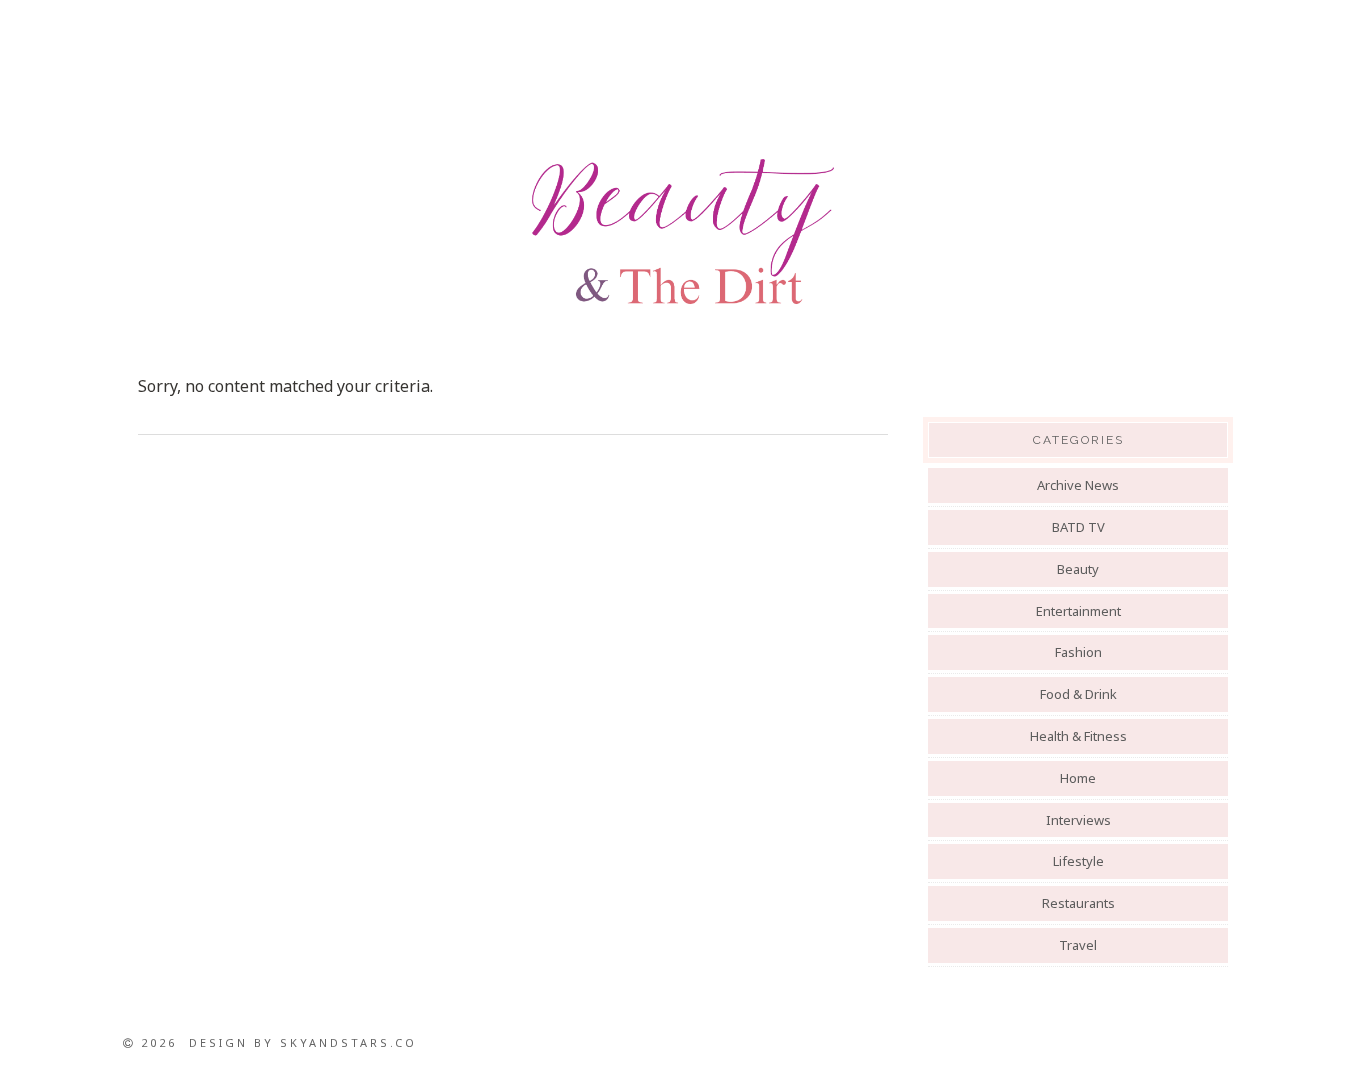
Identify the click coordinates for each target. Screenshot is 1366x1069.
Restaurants (1078, 903)
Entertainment (1078, 611)
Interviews (1078, 820)
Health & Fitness (1078, 736)
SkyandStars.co (348, 1042)
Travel (1078, 945)
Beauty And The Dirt (683, 232)
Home (1078, 778)
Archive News (1078, 485)
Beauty (1078, 569)
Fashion (1078, 652)
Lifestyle (1078, 861)
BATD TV (1078, 527)
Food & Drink (1078, 694)
